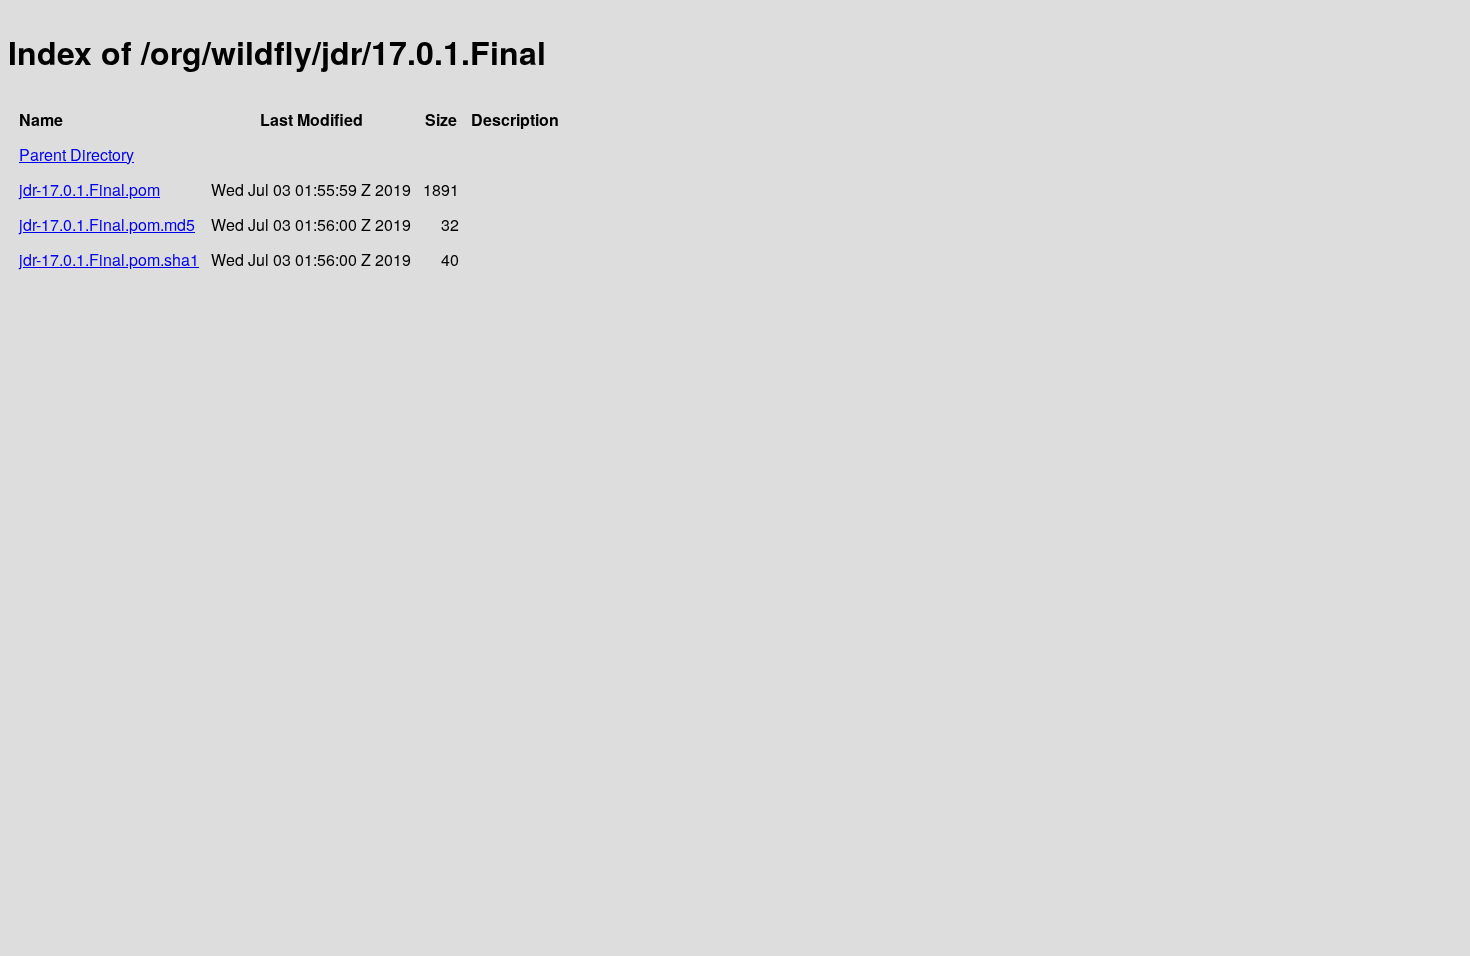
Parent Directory (76, 154)
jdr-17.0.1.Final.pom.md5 (107, 224)
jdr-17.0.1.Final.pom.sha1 (109, 259)
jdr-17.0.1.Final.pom (89, 189)
